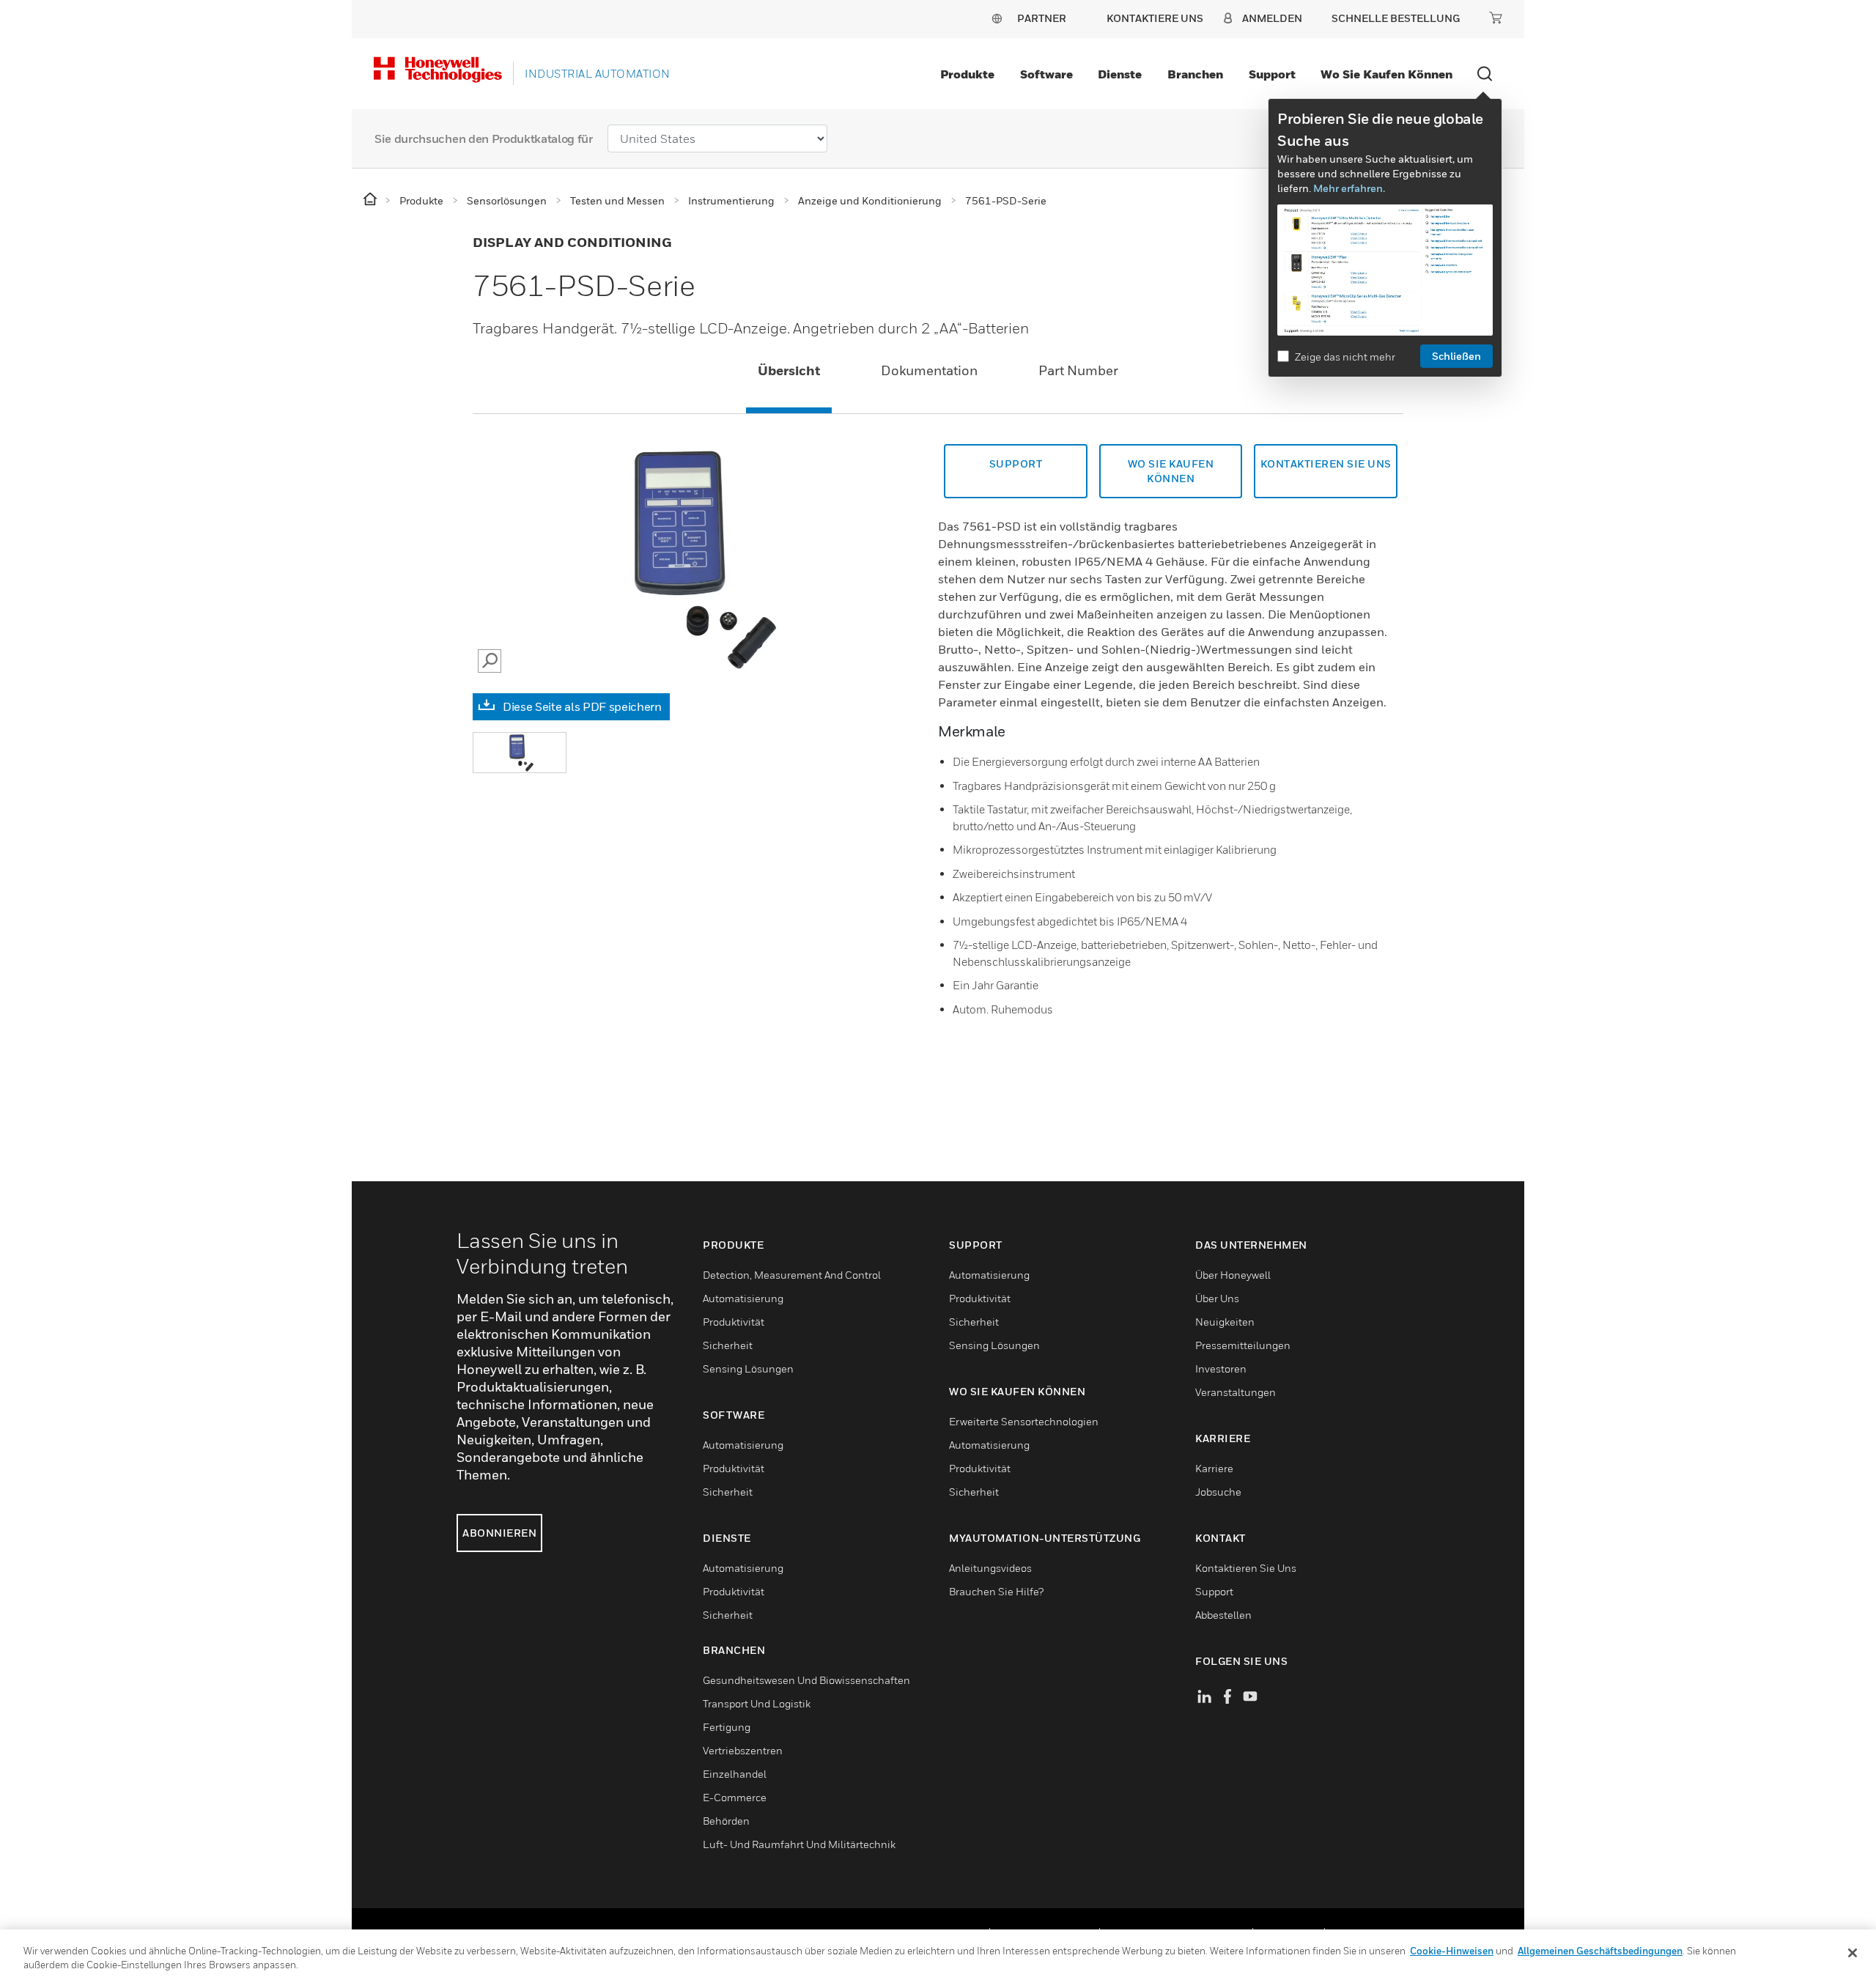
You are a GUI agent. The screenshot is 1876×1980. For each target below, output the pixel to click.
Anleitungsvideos (990, 1568)
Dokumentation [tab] (929, 370)
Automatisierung (743, 1298)
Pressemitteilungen (1243, 1345)
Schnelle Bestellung (1396, 18)
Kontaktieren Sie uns (1326, 463)
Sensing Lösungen (748, 1368)
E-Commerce (735, 1797)
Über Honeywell (1233, 1275)
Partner (1042, 18)
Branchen (1195, 74)
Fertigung (727, 1727)
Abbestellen (1223, 1615)
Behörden (726, 1821)
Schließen (1456, 356)
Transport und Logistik (757, 1703)
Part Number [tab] (1078, 370)
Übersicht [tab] (789, 370)
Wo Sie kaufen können (1386, 74)
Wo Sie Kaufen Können (1171, 471)
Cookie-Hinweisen (1452, 1951)
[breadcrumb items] (371, 200)
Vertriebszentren (743, 1750)
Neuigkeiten (1225, 1322)
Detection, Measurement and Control (792, 1275)
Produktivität (734, 1322)
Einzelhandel (735, 1774)
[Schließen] (1853, 1953)
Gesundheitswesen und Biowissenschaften (806, 1680)
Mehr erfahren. (1349, 188)
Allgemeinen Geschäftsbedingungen (1600, 1951)
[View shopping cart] (1496, 18)
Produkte (967, 74)
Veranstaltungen (1236, 1392)
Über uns (1217, 1298)
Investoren (1221, 1368)
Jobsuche (1218, 1492)
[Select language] (997, 18)
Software (1046, 74)
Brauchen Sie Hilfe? (996, 1591)
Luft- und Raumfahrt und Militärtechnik (799, 1844)
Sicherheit (728, 1345)
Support (1272, 74)
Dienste (1120, 74)
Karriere (1214, 1468)
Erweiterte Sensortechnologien (1024, 1421)
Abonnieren (499, 1533)
